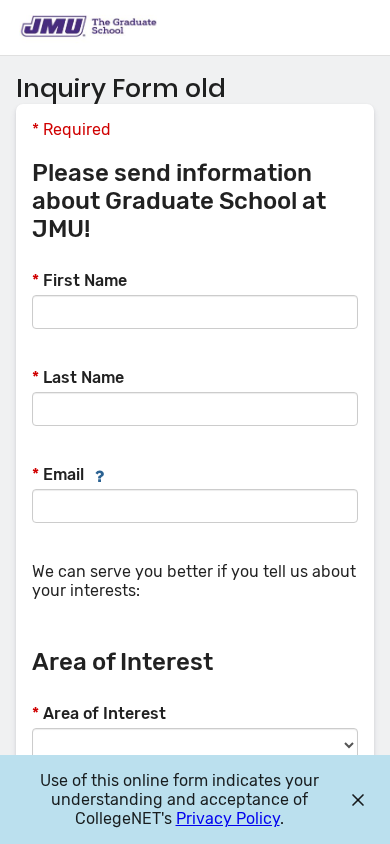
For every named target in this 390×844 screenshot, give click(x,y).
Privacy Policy (228, 818)
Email (58, 474)
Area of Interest (99, 713)
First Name (79, 280)
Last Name (78, 377)
